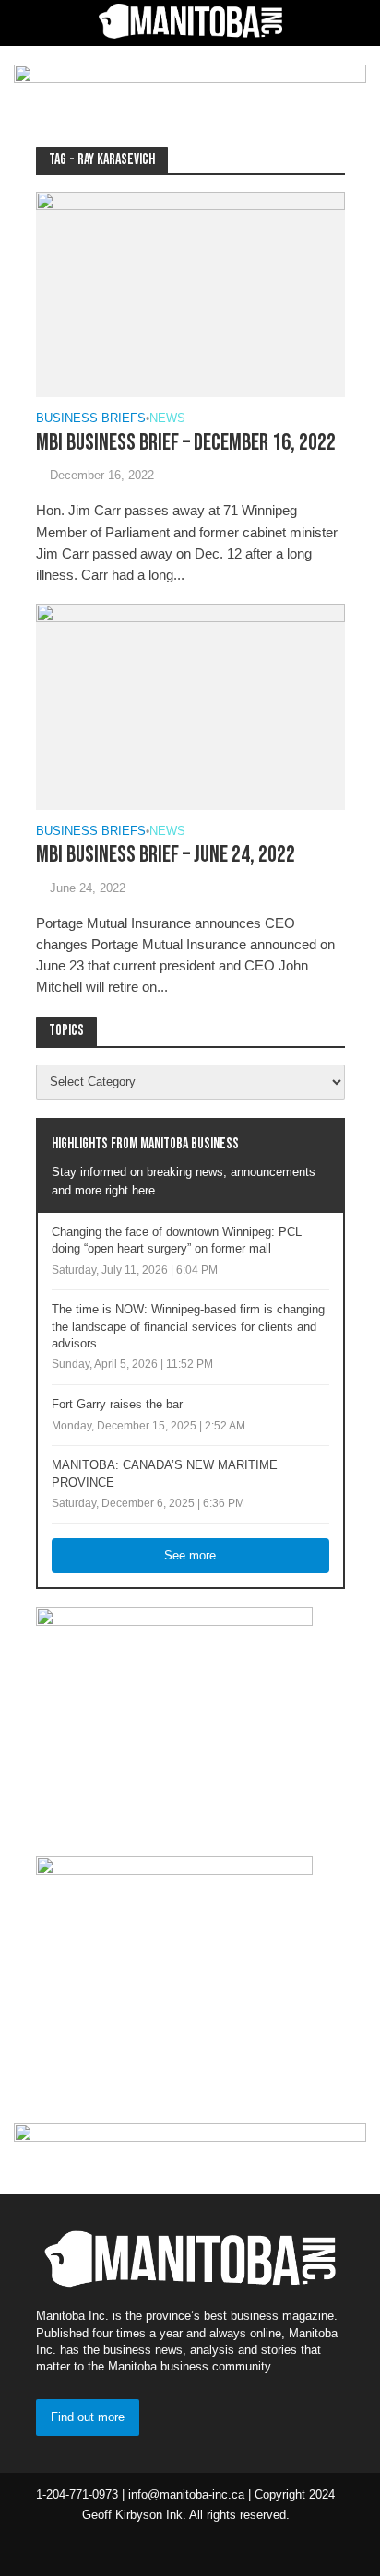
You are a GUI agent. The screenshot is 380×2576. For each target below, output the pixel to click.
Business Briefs (91, 419)
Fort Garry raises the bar (117, 1405)
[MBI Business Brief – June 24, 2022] (190, 706)
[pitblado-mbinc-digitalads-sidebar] (174, 1970)
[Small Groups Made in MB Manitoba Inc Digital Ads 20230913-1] (174, 1722)
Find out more (88, 2417)
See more (190, 1556)
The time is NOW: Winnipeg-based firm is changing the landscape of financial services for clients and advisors (188, 1327)
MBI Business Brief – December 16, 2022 (186, 443)
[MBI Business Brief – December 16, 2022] (190, 294)
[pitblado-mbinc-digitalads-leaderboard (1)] (190, 85)
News (167, 419)
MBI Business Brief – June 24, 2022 (166, 855)
